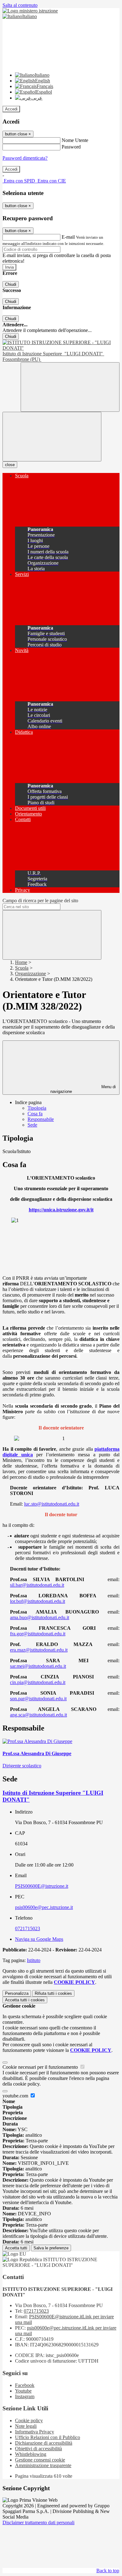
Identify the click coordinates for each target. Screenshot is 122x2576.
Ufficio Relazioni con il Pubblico (48, 2437)
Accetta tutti (25, 2000)
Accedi (11, 109)
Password (71, 147)
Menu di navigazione (83, 1089)
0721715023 (28, 1928)
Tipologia (37, 1108)
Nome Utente (75, 140)
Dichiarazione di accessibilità (44, 2443)
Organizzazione (30, 974)
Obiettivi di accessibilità (38, 2449)
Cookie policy (29, 2420)
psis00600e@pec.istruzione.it (44, 1907)
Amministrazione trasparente (43, 2465)
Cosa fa (35, 1114)
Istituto (34, 1960)
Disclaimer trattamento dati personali (38, 2522)
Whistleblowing (31, 2454)
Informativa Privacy (35, 2432)
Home (21, 962)
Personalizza (17, 1993)
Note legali (26, 2426)
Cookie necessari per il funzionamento (41, 2067)
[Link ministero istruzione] (30, 11)
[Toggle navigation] (52, 437)
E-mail (68, 237)
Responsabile (41, 1119)
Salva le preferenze (51, 2248)
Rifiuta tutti (53, 1993)
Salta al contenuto (20, 5)
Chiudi (11, 284)
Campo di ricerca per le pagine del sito (40, 901)
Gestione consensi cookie (40, 2460)
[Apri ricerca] (70, 387)
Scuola (22, 968)
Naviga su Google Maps (39, 1939)
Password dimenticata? (25, 158)
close (10, 465)
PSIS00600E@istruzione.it (42, 1886)
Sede (32, 1125)
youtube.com (16, 2096)
